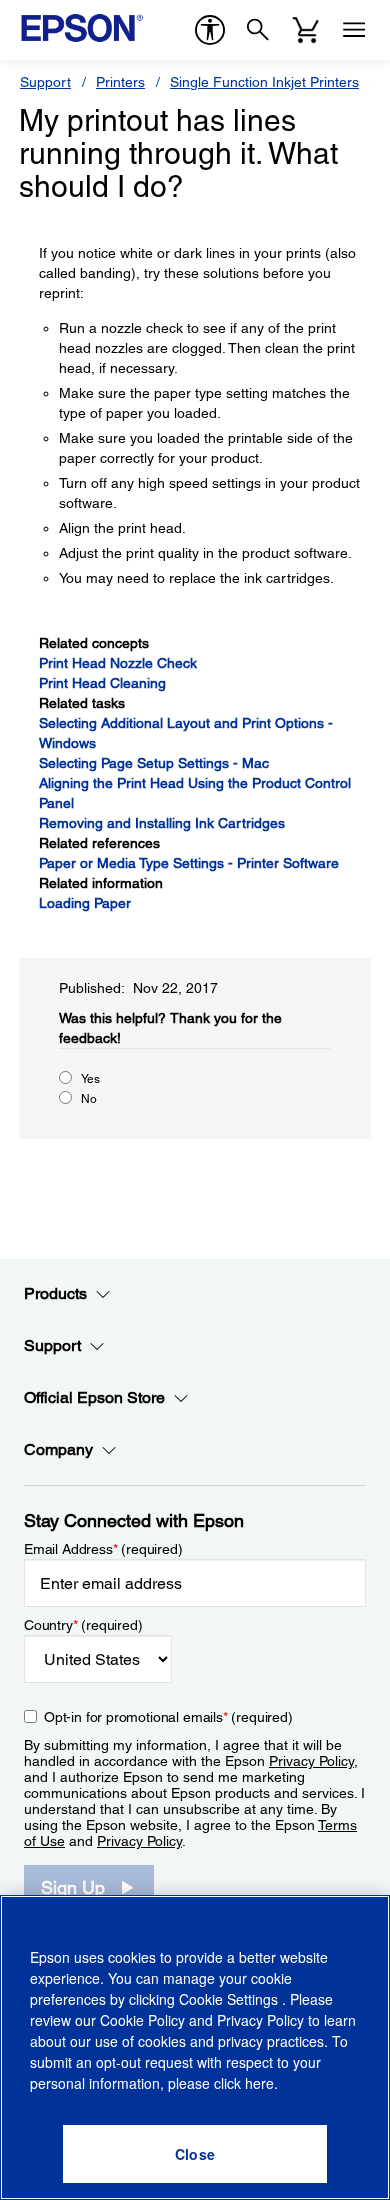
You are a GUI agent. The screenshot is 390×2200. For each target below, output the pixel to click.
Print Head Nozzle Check (118, 663)
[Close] (195, 2154)
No (89, 1099)
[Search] (258, 30)
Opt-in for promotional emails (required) (168, 1717)
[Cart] (306, 30)
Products (55, 1293)
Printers (120, 82)
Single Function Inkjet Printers (264, 82)
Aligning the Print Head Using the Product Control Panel (195, 793)
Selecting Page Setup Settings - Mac (154, 763)
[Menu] (354, 30)
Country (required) (83, 1625)
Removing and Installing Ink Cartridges (162, 823)
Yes (90, 1079)
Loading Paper (85, 903)
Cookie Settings (230, 1999)
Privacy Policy (311, 1761)
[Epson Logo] (82, 28)
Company (58, 1449)
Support (45, 82)
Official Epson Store (94, 1397)
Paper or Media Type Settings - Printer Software (189, 863)
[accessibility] (210, 30)
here (259, 2083)
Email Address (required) (103, 1549)
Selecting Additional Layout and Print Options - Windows (186, 733)
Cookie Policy (142, 2020)
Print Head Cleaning (102, 683)
